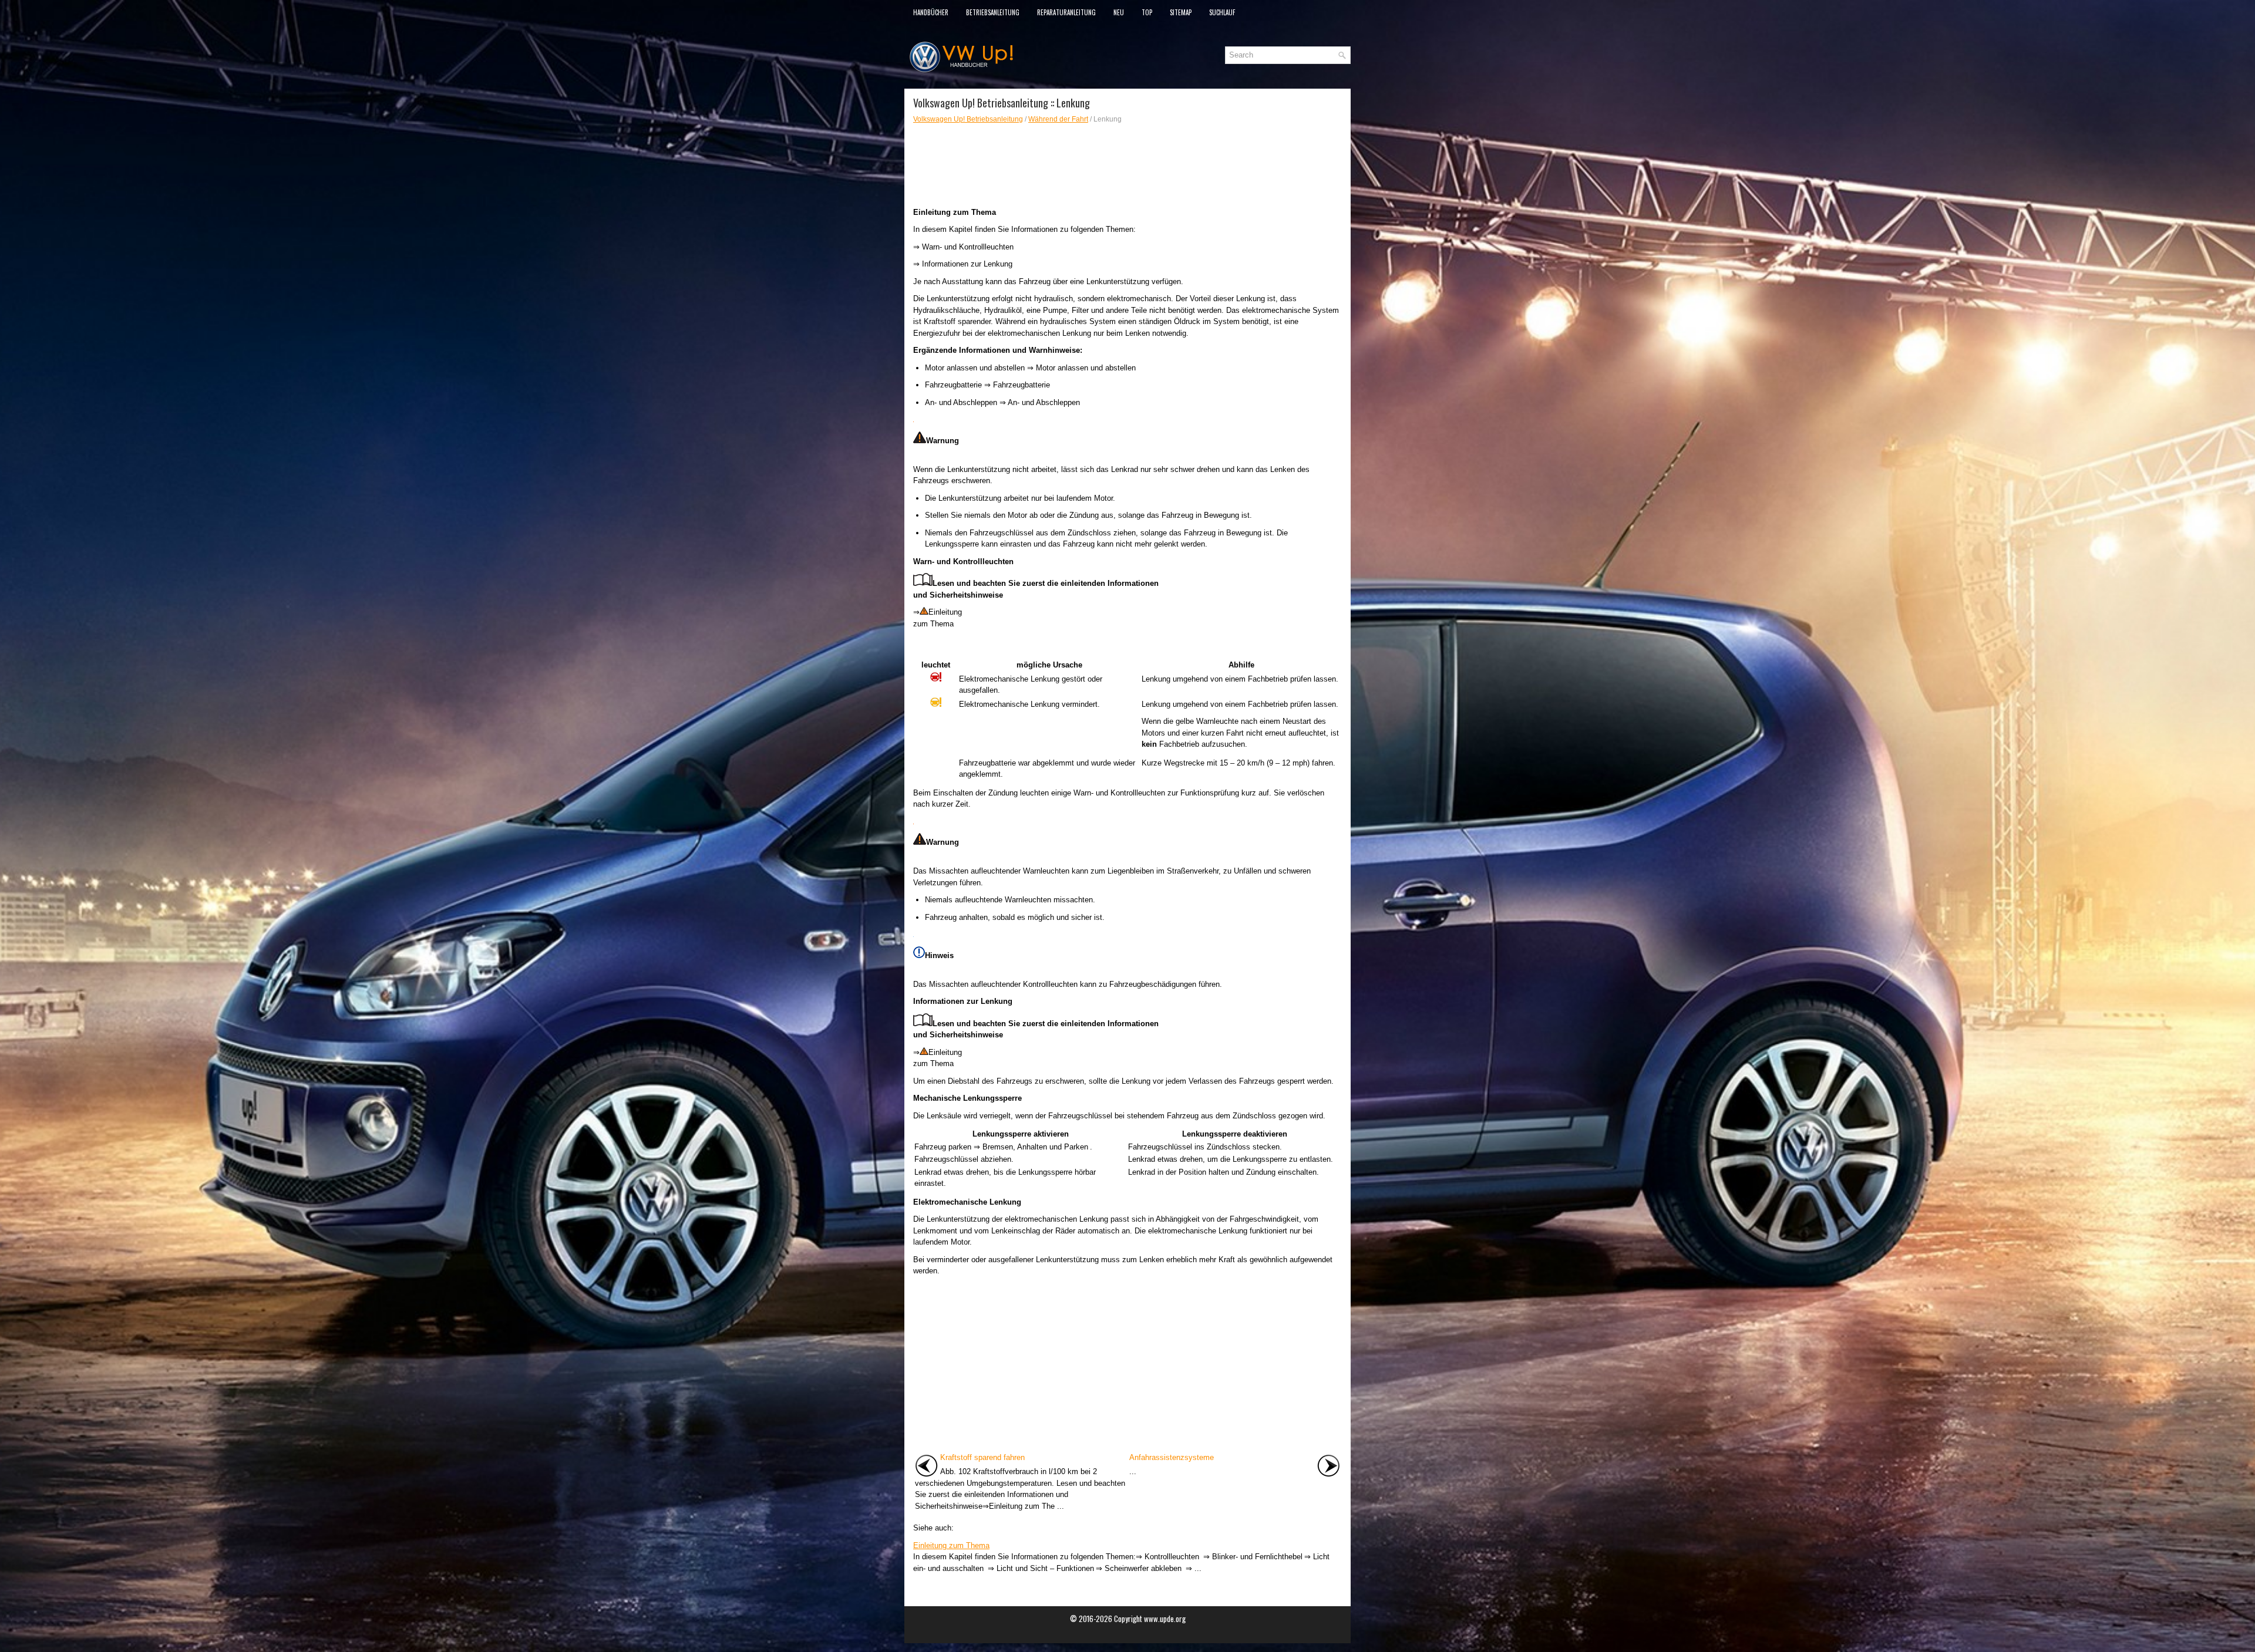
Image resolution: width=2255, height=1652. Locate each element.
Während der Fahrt (1058, 119)
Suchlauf (1222, 12)
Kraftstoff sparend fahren (982, 1457)
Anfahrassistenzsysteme (1172, 1457)
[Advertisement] (1127, 166)
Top (1147, 12)
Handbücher (931, 12)
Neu (1119, 12)
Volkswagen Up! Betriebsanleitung (968, 119)
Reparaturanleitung (1066, 12)
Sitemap (1181, 12)
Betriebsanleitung (993, 12)
